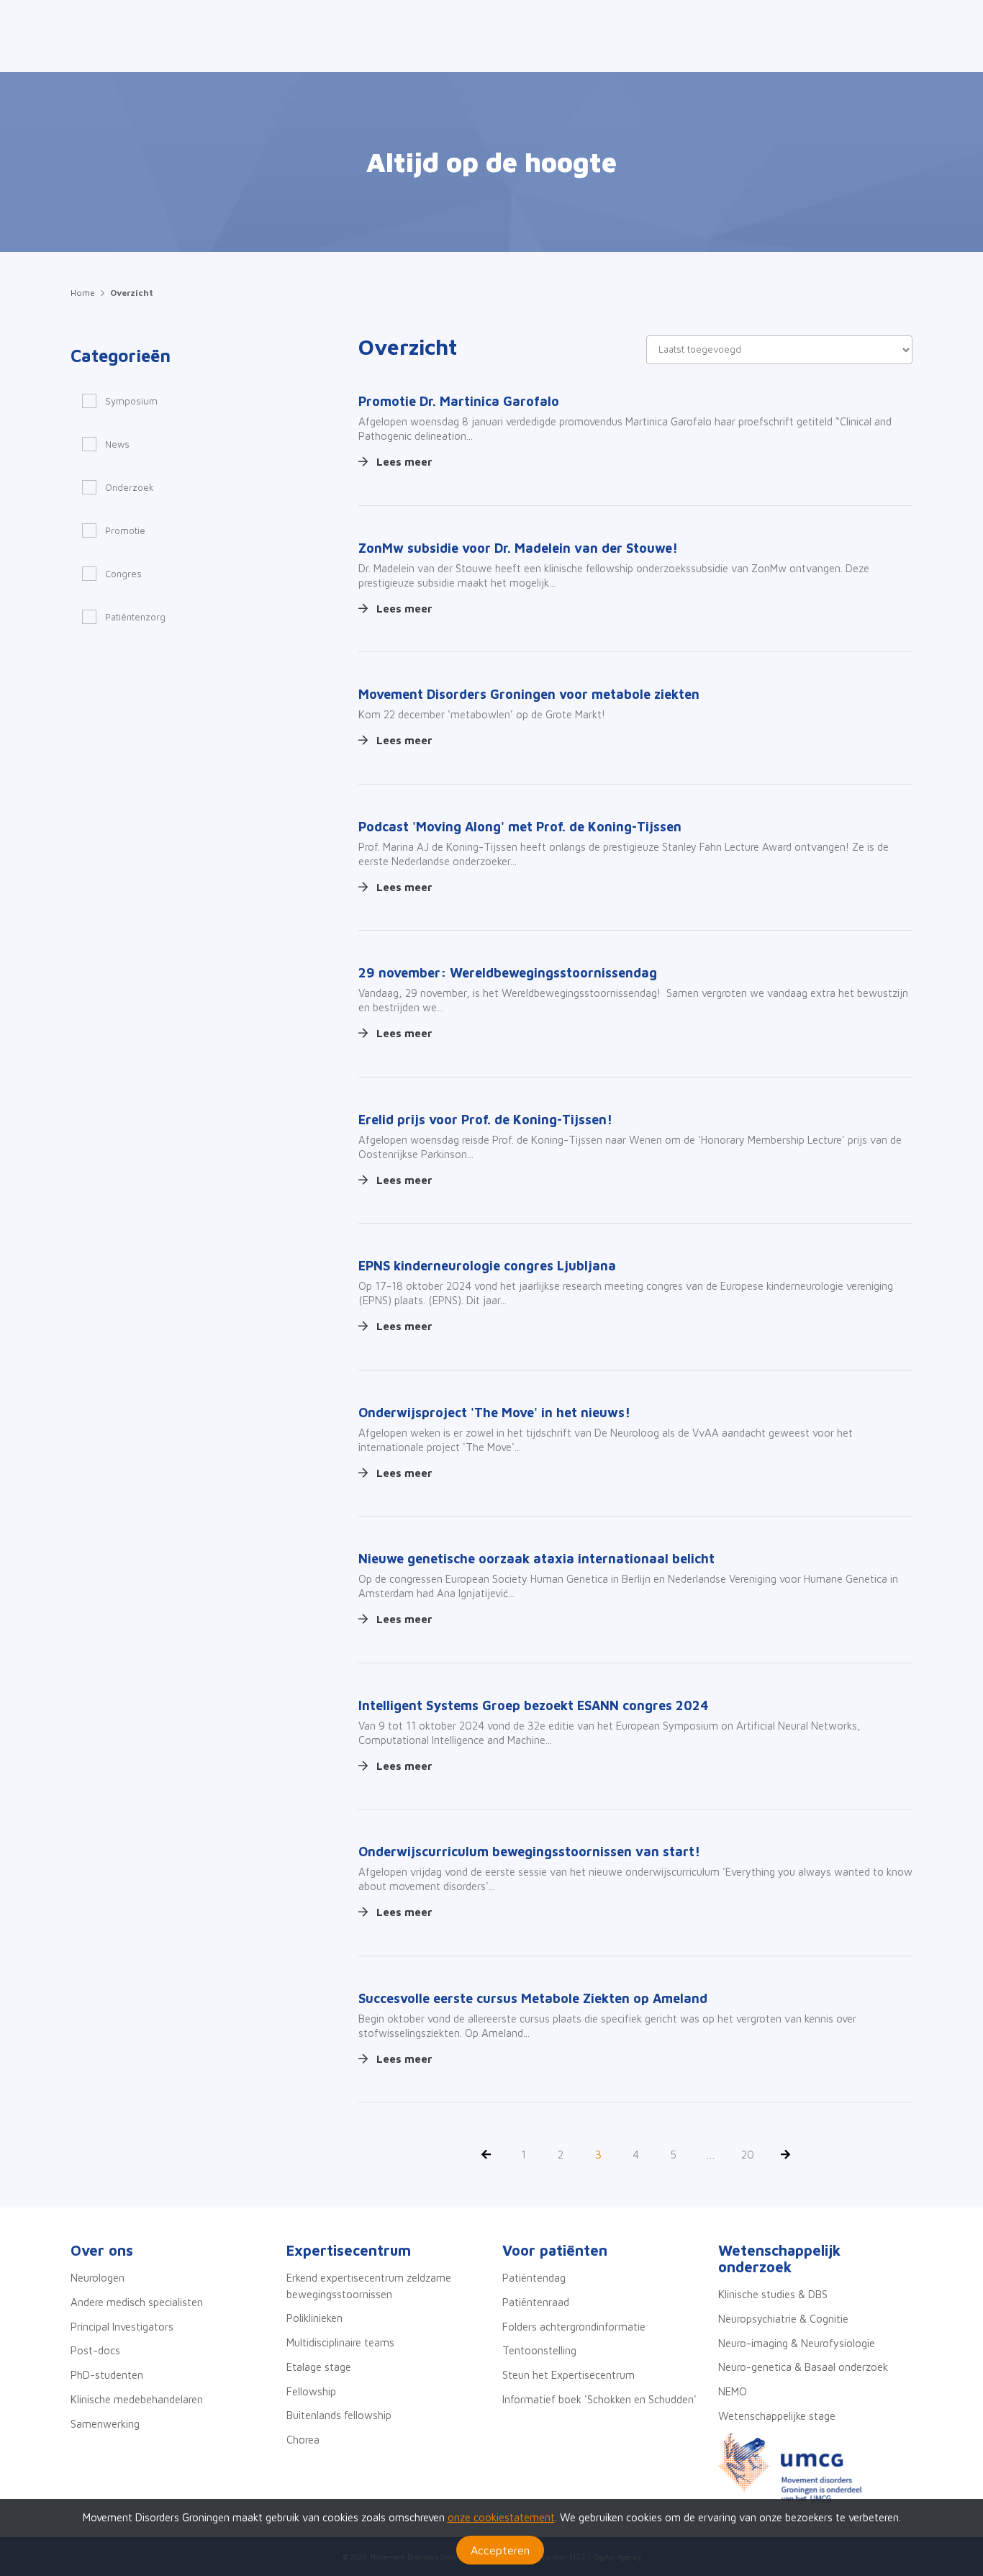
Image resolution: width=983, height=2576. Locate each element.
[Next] (785, 2155)
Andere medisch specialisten (137, 2302)
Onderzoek (130, 487)
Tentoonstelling (539, 2350)
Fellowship (311, 2391)
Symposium (131, 401)
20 (748, 2155)
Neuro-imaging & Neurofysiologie (797, 2343)
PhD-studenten (107, 2375)
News (117, 444)
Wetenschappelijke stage (777, 2416)
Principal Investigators (122, 2327)
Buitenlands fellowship (339, 2415)
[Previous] (486, 2155)
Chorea (303, 2440)
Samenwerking (105, 2424)
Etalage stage (319, 2367)
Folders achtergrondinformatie (574, 2327)
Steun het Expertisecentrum (568, 2375)
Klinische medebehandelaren (137, 2399)
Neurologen (98, 2278)
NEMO (733, 2391)
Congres (123, 574)
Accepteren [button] (500, 2550)
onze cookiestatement (501, 2517)
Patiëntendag (534, 2278)
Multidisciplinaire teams (340, 2342)
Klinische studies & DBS (773, 2294)
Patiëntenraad (536, 2302)
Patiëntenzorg (135, 617)
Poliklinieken (314, 2318)
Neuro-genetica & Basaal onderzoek (803, 2367)
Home (83, 293)
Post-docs (95, 2350)
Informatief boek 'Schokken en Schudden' (599, 2399)
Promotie (125, 530)
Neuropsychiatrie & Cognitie (783, 2319)
